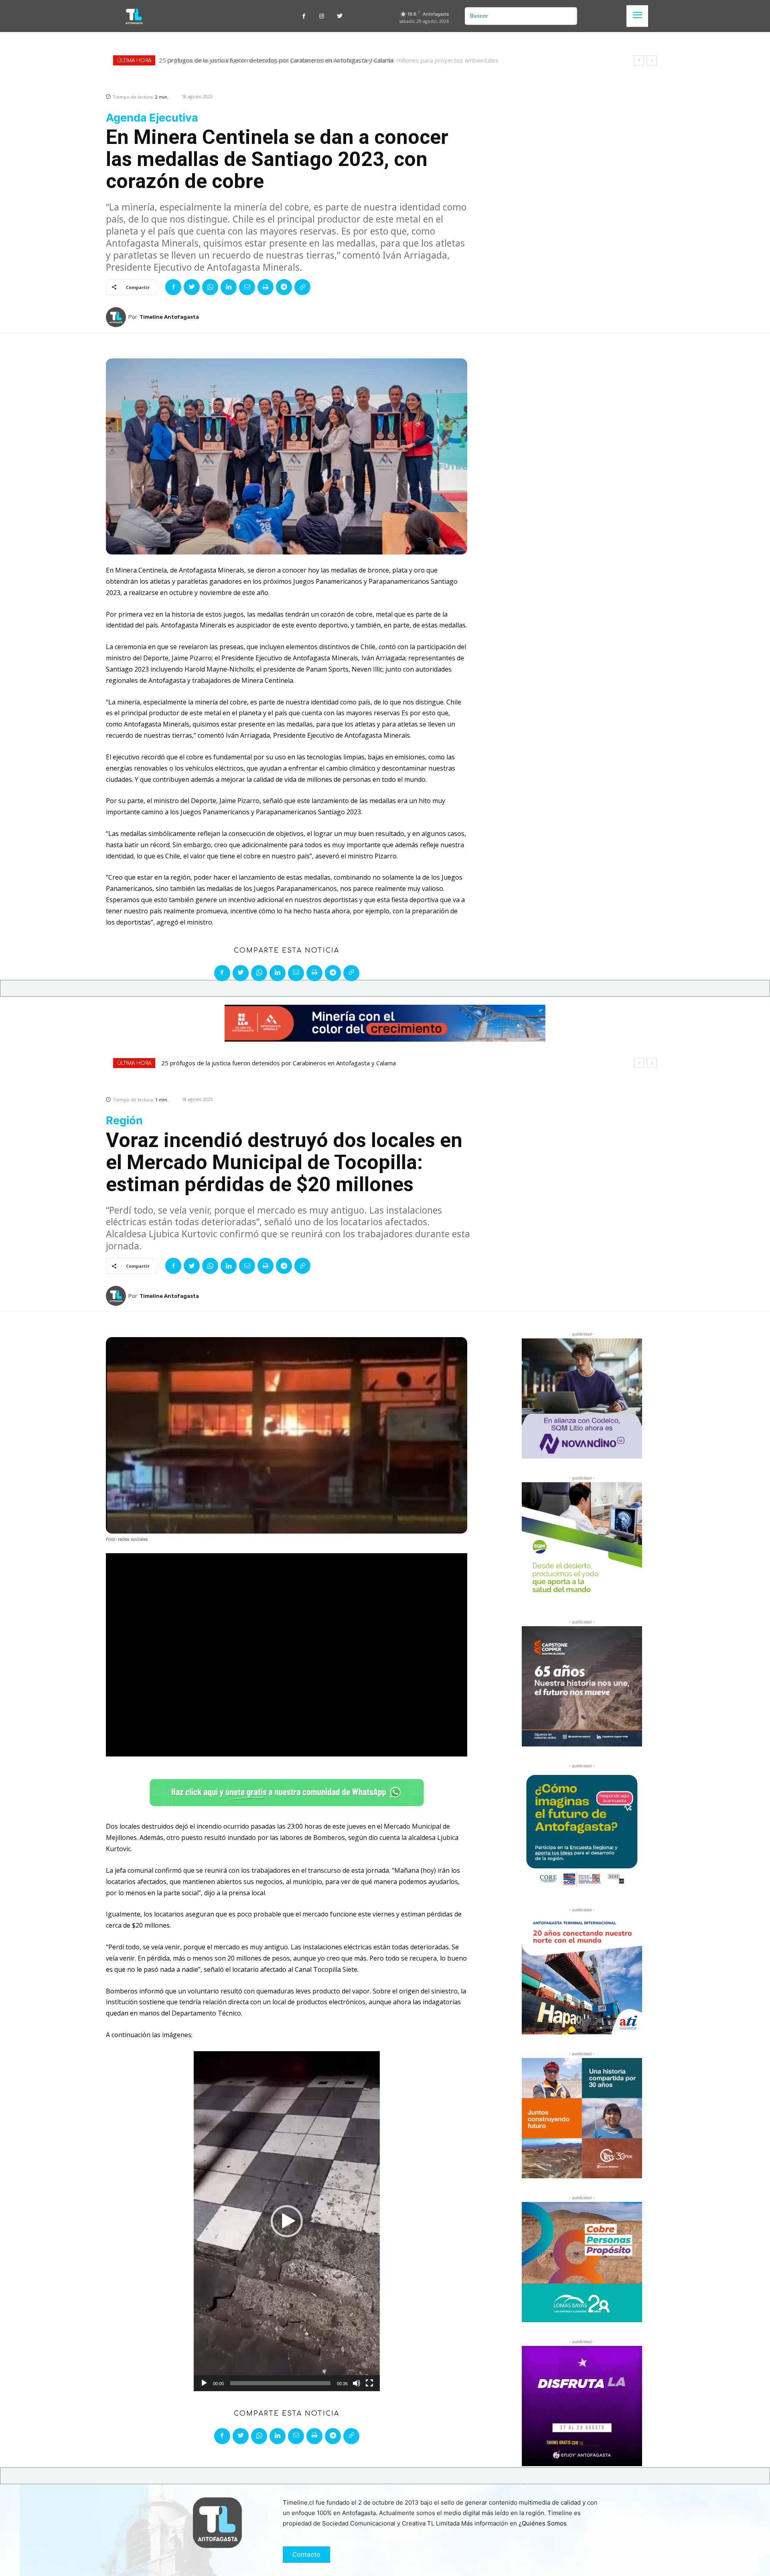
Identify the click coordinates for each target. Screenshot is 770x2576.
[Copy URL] (302, 287)
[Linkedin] (229, 287)
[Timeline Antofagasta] (117, 317)
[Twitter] (340, 16)
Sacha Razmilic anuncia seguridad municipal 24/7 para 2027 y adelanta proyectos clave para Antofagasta (305, 60)
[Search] (568, 16)
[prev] (639, 60)
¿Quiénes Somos (543, 2523)
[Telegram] (284, 287)
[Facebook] (304, 16)
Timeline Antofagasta (169, 317)
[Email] (247, 287)
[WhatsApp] (210, 287)
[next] (652, 60)
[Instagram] (322, 16)
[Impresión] (265, 287)
